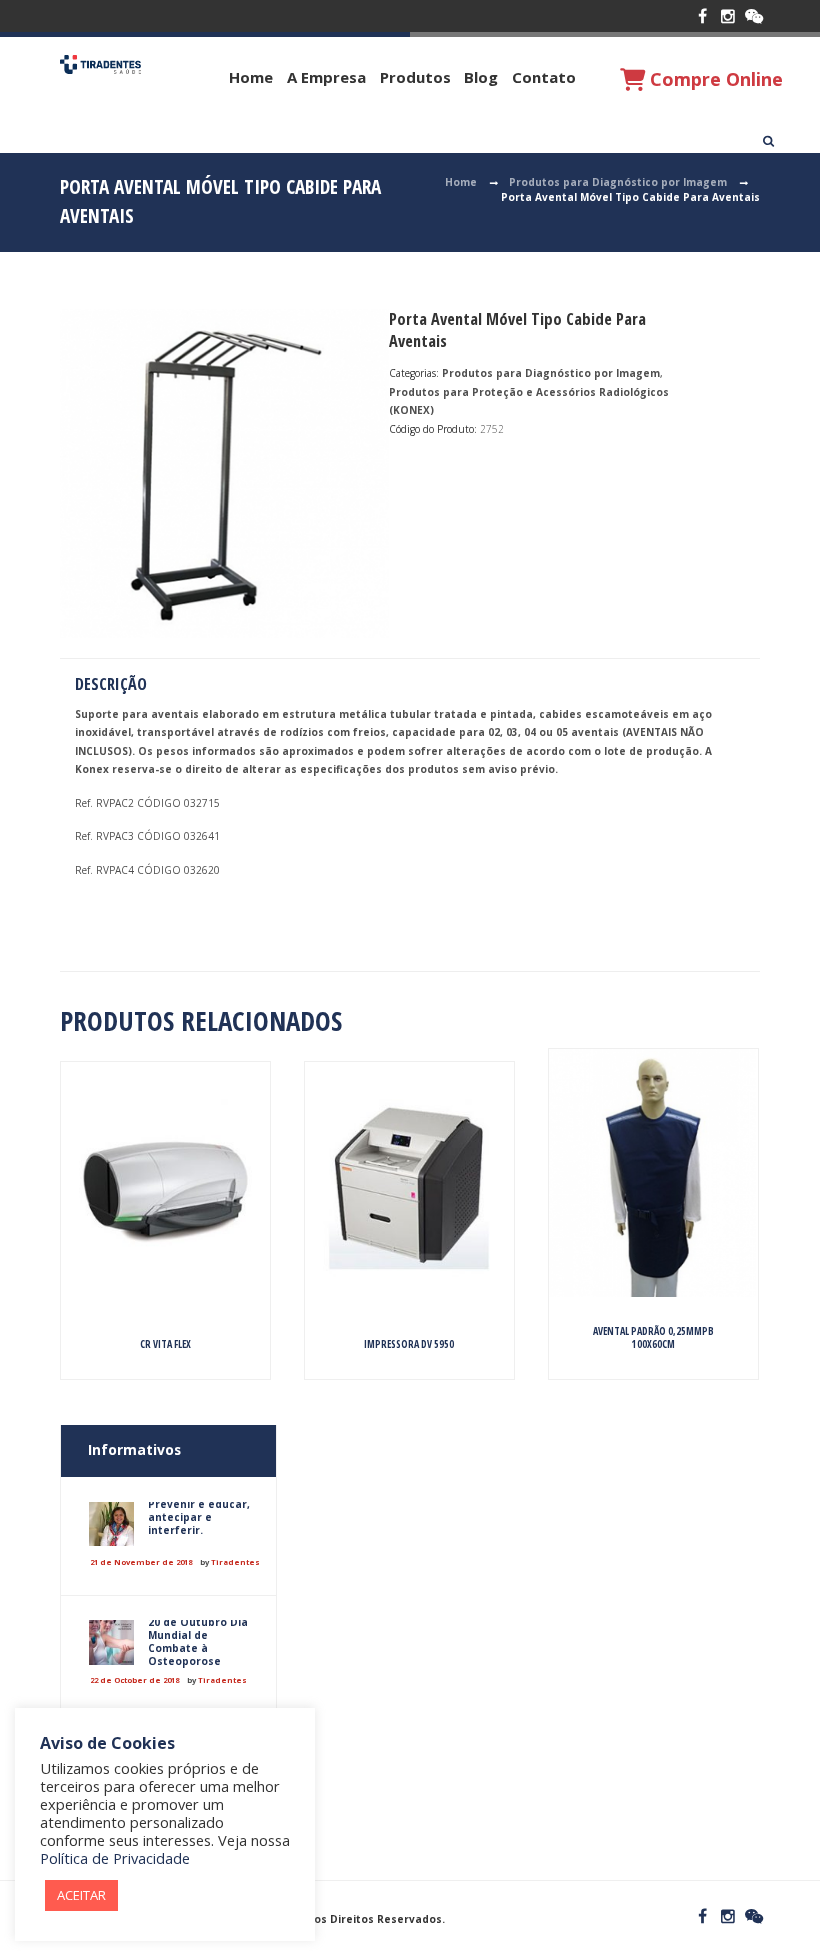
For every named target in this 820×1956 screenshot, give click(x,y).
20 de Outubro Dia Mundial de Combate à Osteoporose (198, 1641)
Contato (544, 77)
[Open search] (768, 141)
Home (251, 77)
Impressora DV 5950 (409, 1344)
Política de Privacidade (115, 1858)
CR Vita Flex (165, 1344)
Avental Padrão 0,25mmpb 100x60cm (653, 1337)
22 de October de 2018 (134, 1680)
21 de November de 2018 (141, 1562)
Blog (481, 77)
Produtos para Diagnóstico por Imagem (618, 182)
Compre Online (714, 79)
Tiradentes (235, 1562)
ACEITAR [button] (81, 1895)
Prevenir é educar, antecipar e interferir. (199, 1517)
